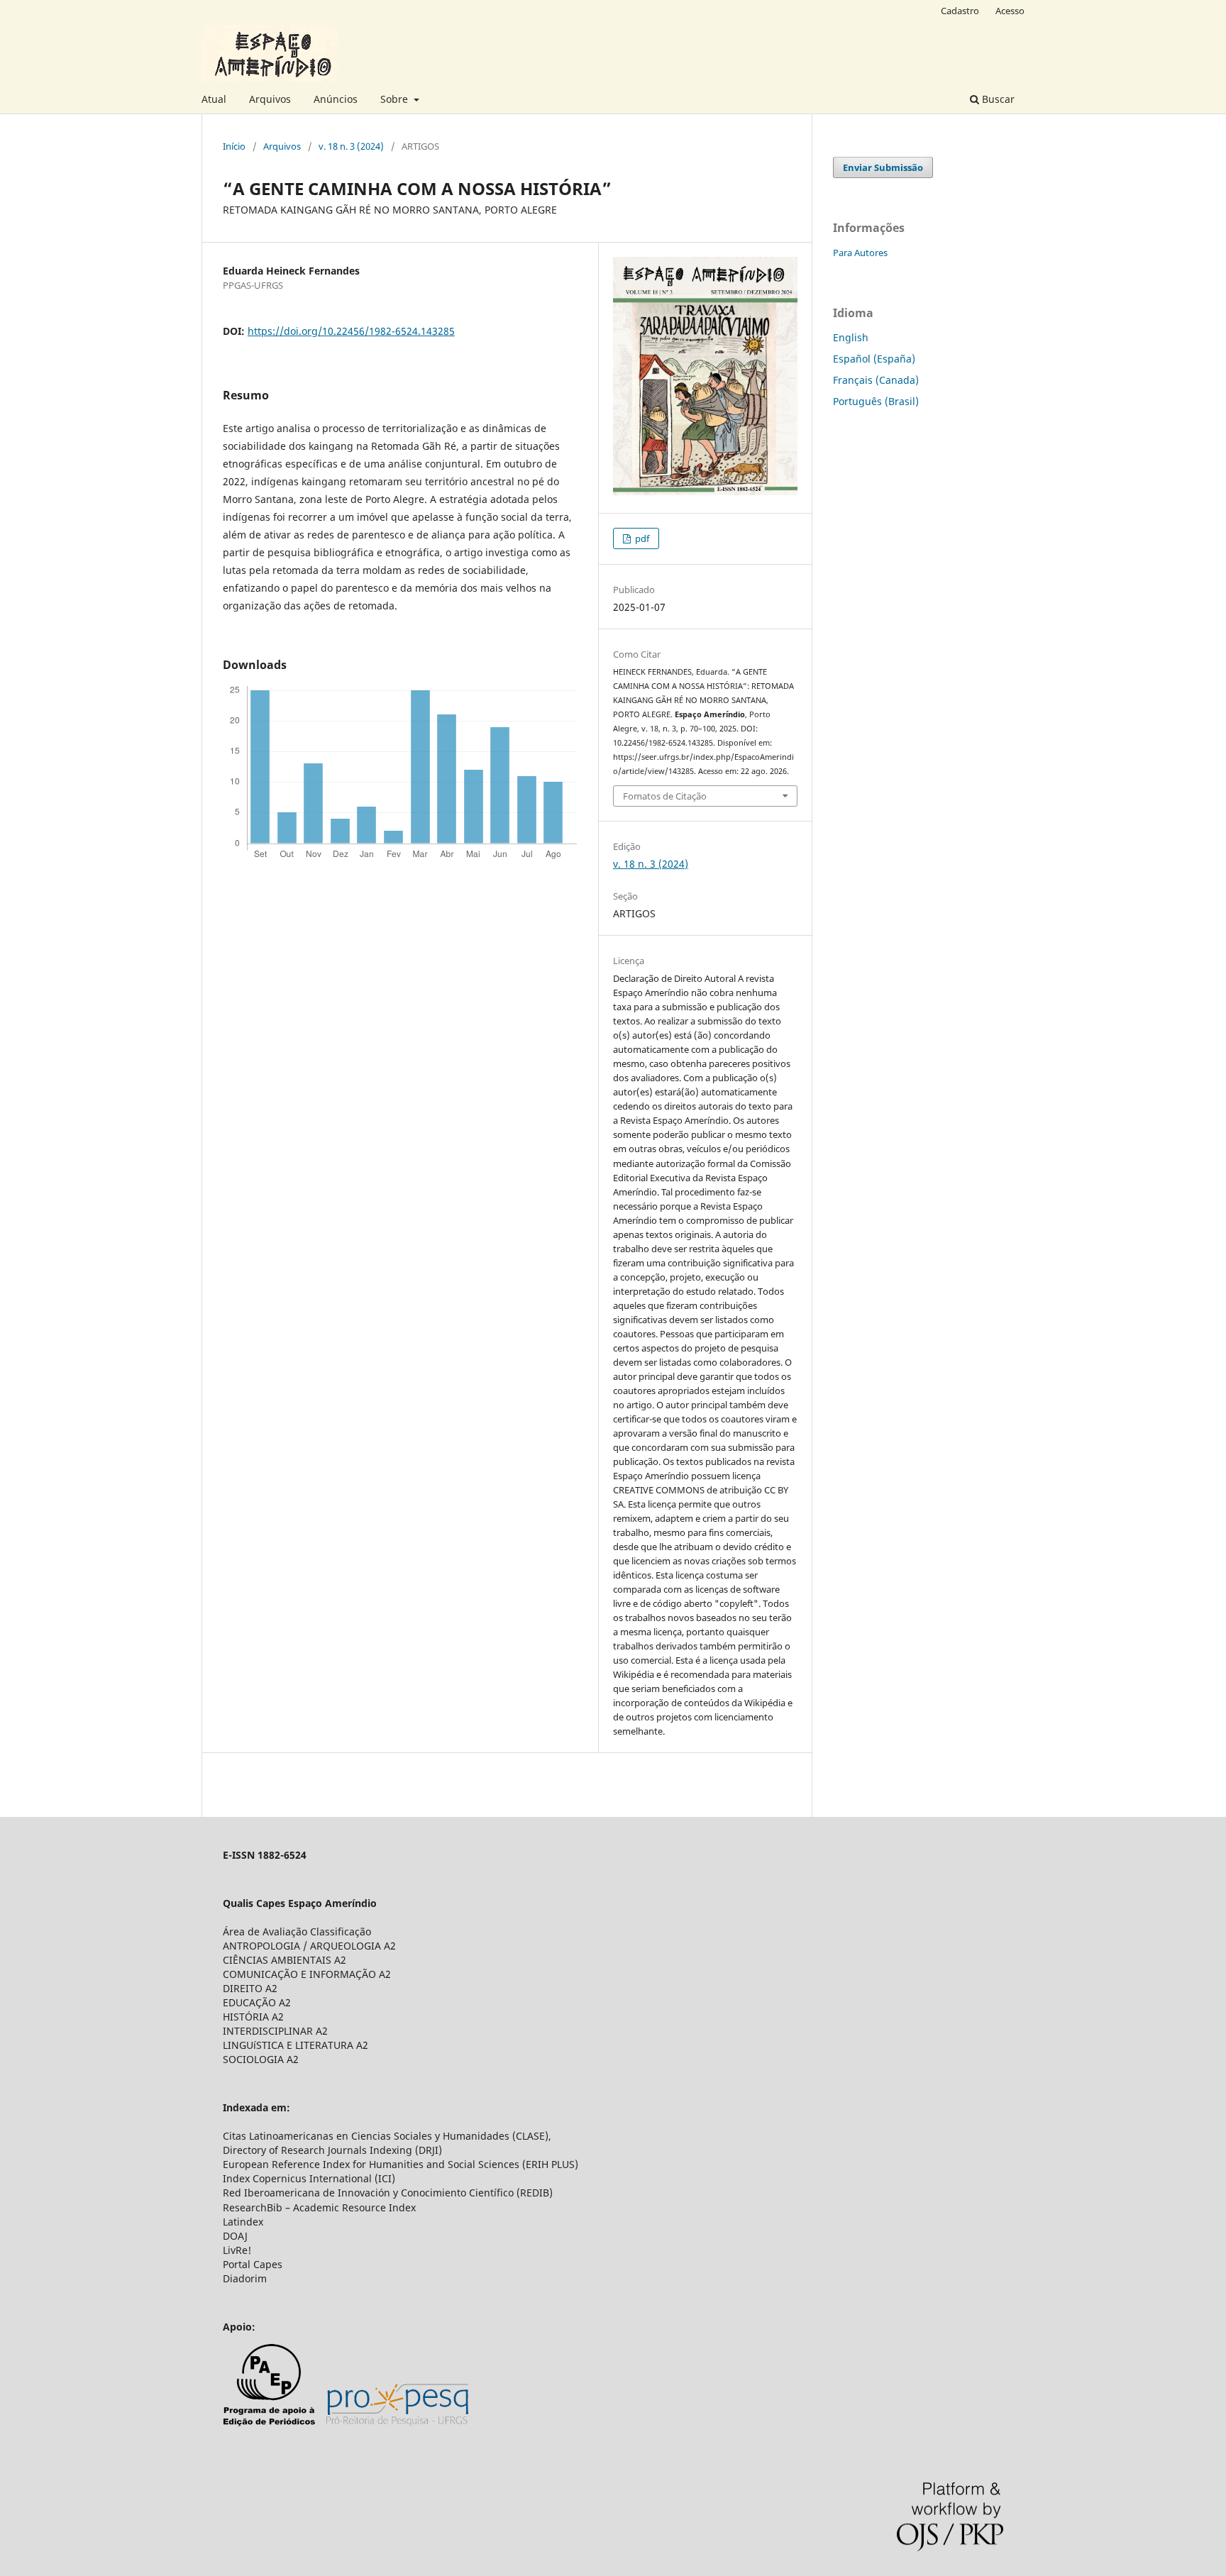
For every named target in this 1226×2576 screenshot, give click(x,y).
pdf (641, 538)
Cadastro (960, 11)
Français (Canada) (876, 380)
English (851, 337)
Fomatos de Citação (665, 796)
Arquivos (270, 99)
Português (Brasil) (876, 401)
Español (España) (874, 359)
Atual (214, 99)
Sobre (396, 99)
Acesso (1010, 11)
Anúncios (336, 99)
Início (234, 146)
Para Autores (860, 253)
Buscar (997, 99)
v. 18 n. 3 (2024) (351, 146)
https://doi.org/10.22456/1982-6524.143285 (351, 331)
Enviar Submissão (883, 167)
